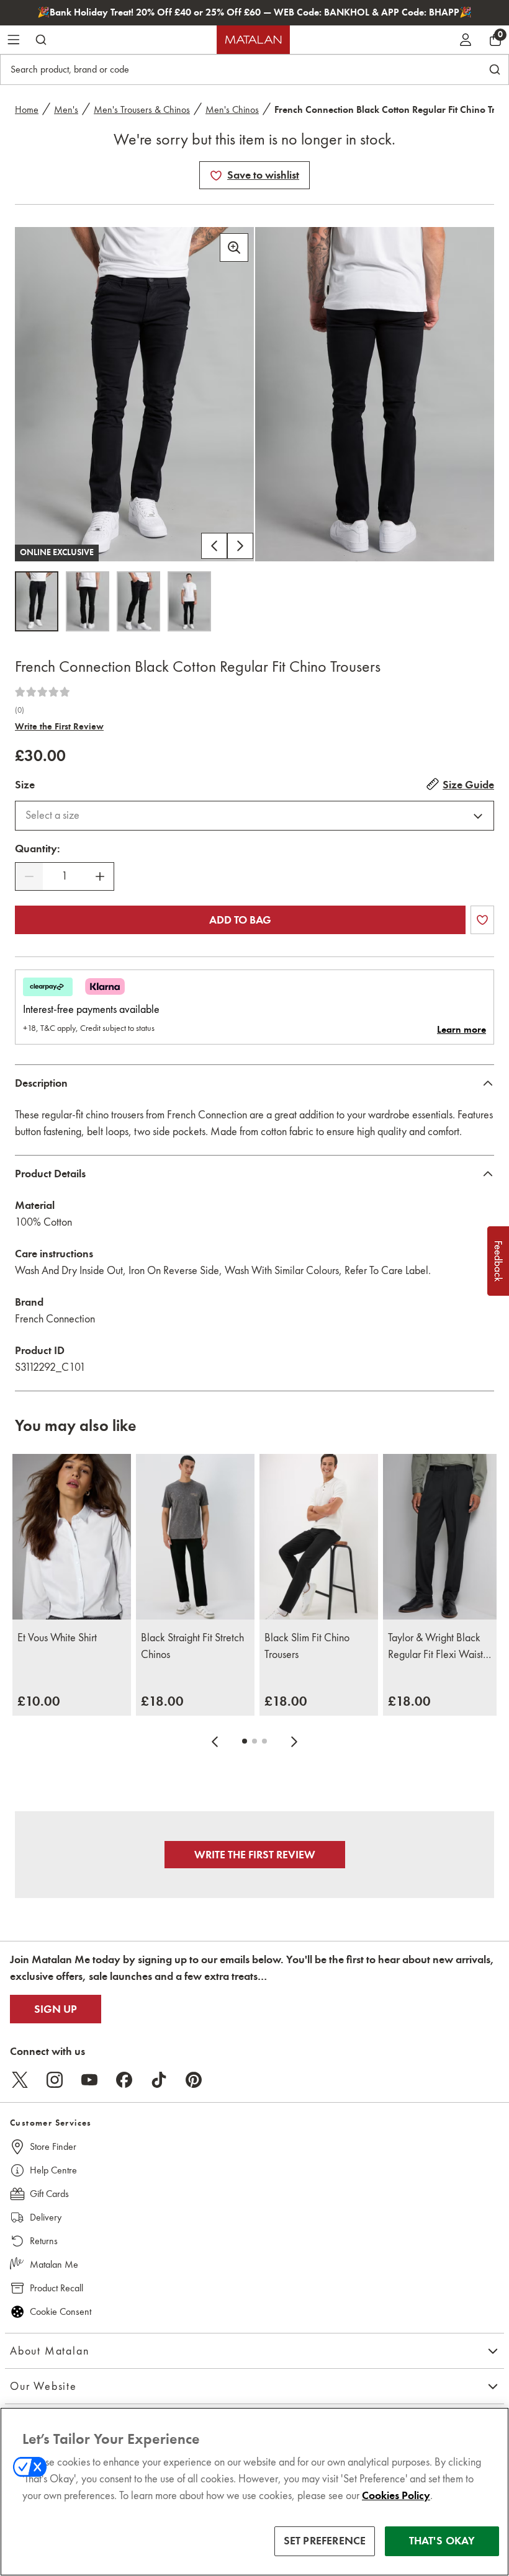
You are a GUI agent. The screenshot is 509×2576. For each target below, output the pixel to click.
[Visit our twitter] (20, 2080)
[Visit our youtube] (89, 2080)
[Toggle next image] (240, 546)
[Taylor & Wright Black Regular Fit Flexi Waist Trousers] (442, 1537)
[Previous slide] (215, 1741)
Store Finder (53, 2146)
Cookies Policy (396, 2495)
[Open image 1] (37, 601)
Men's (66, 109)
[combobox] (254, 816)
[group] (39, 1701)
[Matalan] (253, 40)
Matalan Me (54, 2264)
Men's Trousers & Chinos (142, 109)
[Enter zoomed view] (234, 247)
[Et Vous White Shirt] (72, 1537)
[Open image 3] (138, 601)
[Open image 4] (189, 601)
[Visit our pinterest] (194, 2080)
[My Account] (466, 40)
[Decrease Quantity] (29, 876)
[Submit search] (41, 40)
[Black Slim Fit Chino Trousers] (319, 1537)
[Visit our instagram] (55, 2080)
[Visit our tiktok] (159, 2080)
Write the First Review (59, 726)
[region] (254, 2492)
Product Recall (56, 2288)
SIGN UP (56, 2009)
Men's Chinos (232, 109)
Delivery (46, 2217)
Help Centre (53, 2170)
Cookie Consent (61, 2311)
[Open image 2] (88, 601)
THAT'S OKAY (442, 2541)
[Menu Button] (14, 40)
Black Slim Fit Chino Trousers (307, 1646)
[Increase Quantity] (100, 876)
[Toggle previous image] (214, 546)
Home (27, 109)
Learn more (462, 1030)
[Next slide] (294, 1741)
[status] (65, 876)
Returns (44, 2241)
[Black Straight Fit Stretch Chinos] (195, 1537)
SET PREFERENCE (325, 2541)
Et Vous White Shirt (57, 1638)
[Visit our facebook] (124, 2080)
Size (25, 785)
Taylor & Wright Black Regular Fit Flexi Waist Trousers (435, 1647)
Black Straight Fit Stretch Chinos (192, 1646)
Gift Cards (49, 2194)
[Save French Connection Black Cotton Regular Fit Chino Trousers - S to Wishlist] (216, 176)
